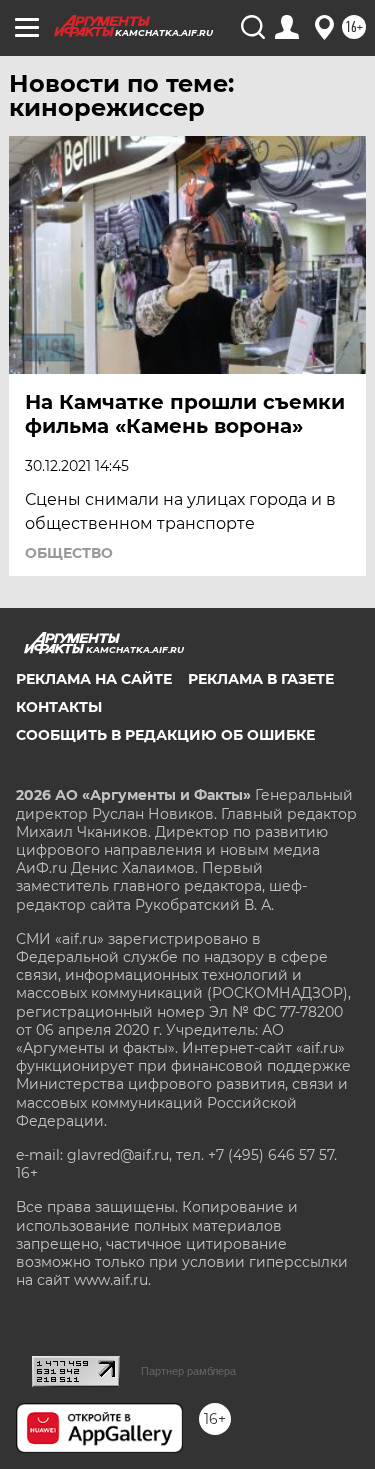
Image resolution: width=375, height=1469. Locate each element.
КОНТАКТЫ (59, 707)
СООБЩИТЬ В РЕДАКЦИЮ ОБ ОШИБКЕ (165, 735)
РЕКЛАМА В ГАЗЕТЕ (261, 679)
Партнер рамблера (188, 1371)
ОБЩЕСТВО (69, 553)
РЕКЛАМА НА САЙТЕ (94, 679)
